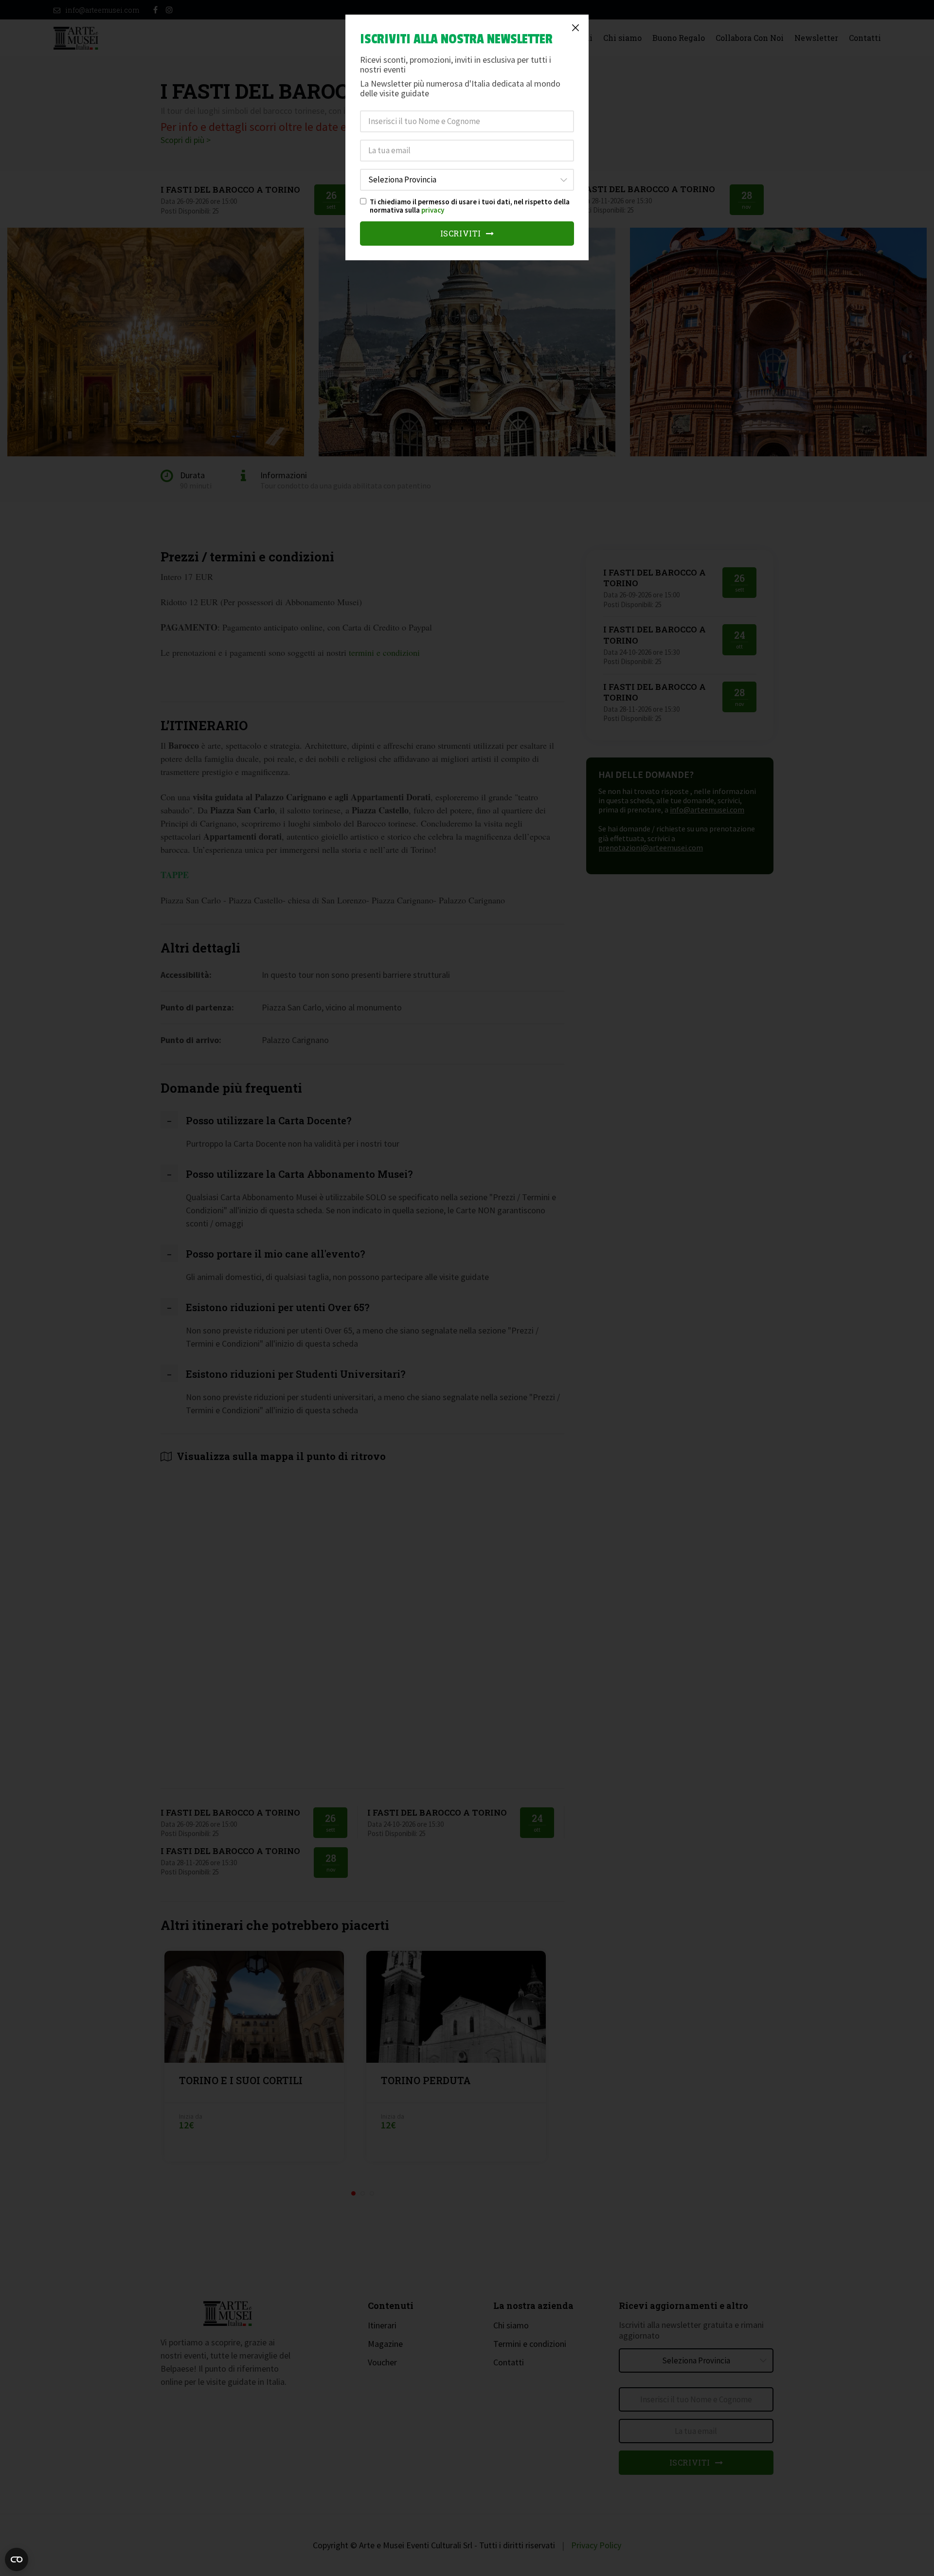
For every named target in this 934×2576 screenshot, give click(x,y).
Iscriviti (462, 233)
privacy (433, 210)
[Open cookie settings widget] (17, 2559)
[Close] (575, 28)
